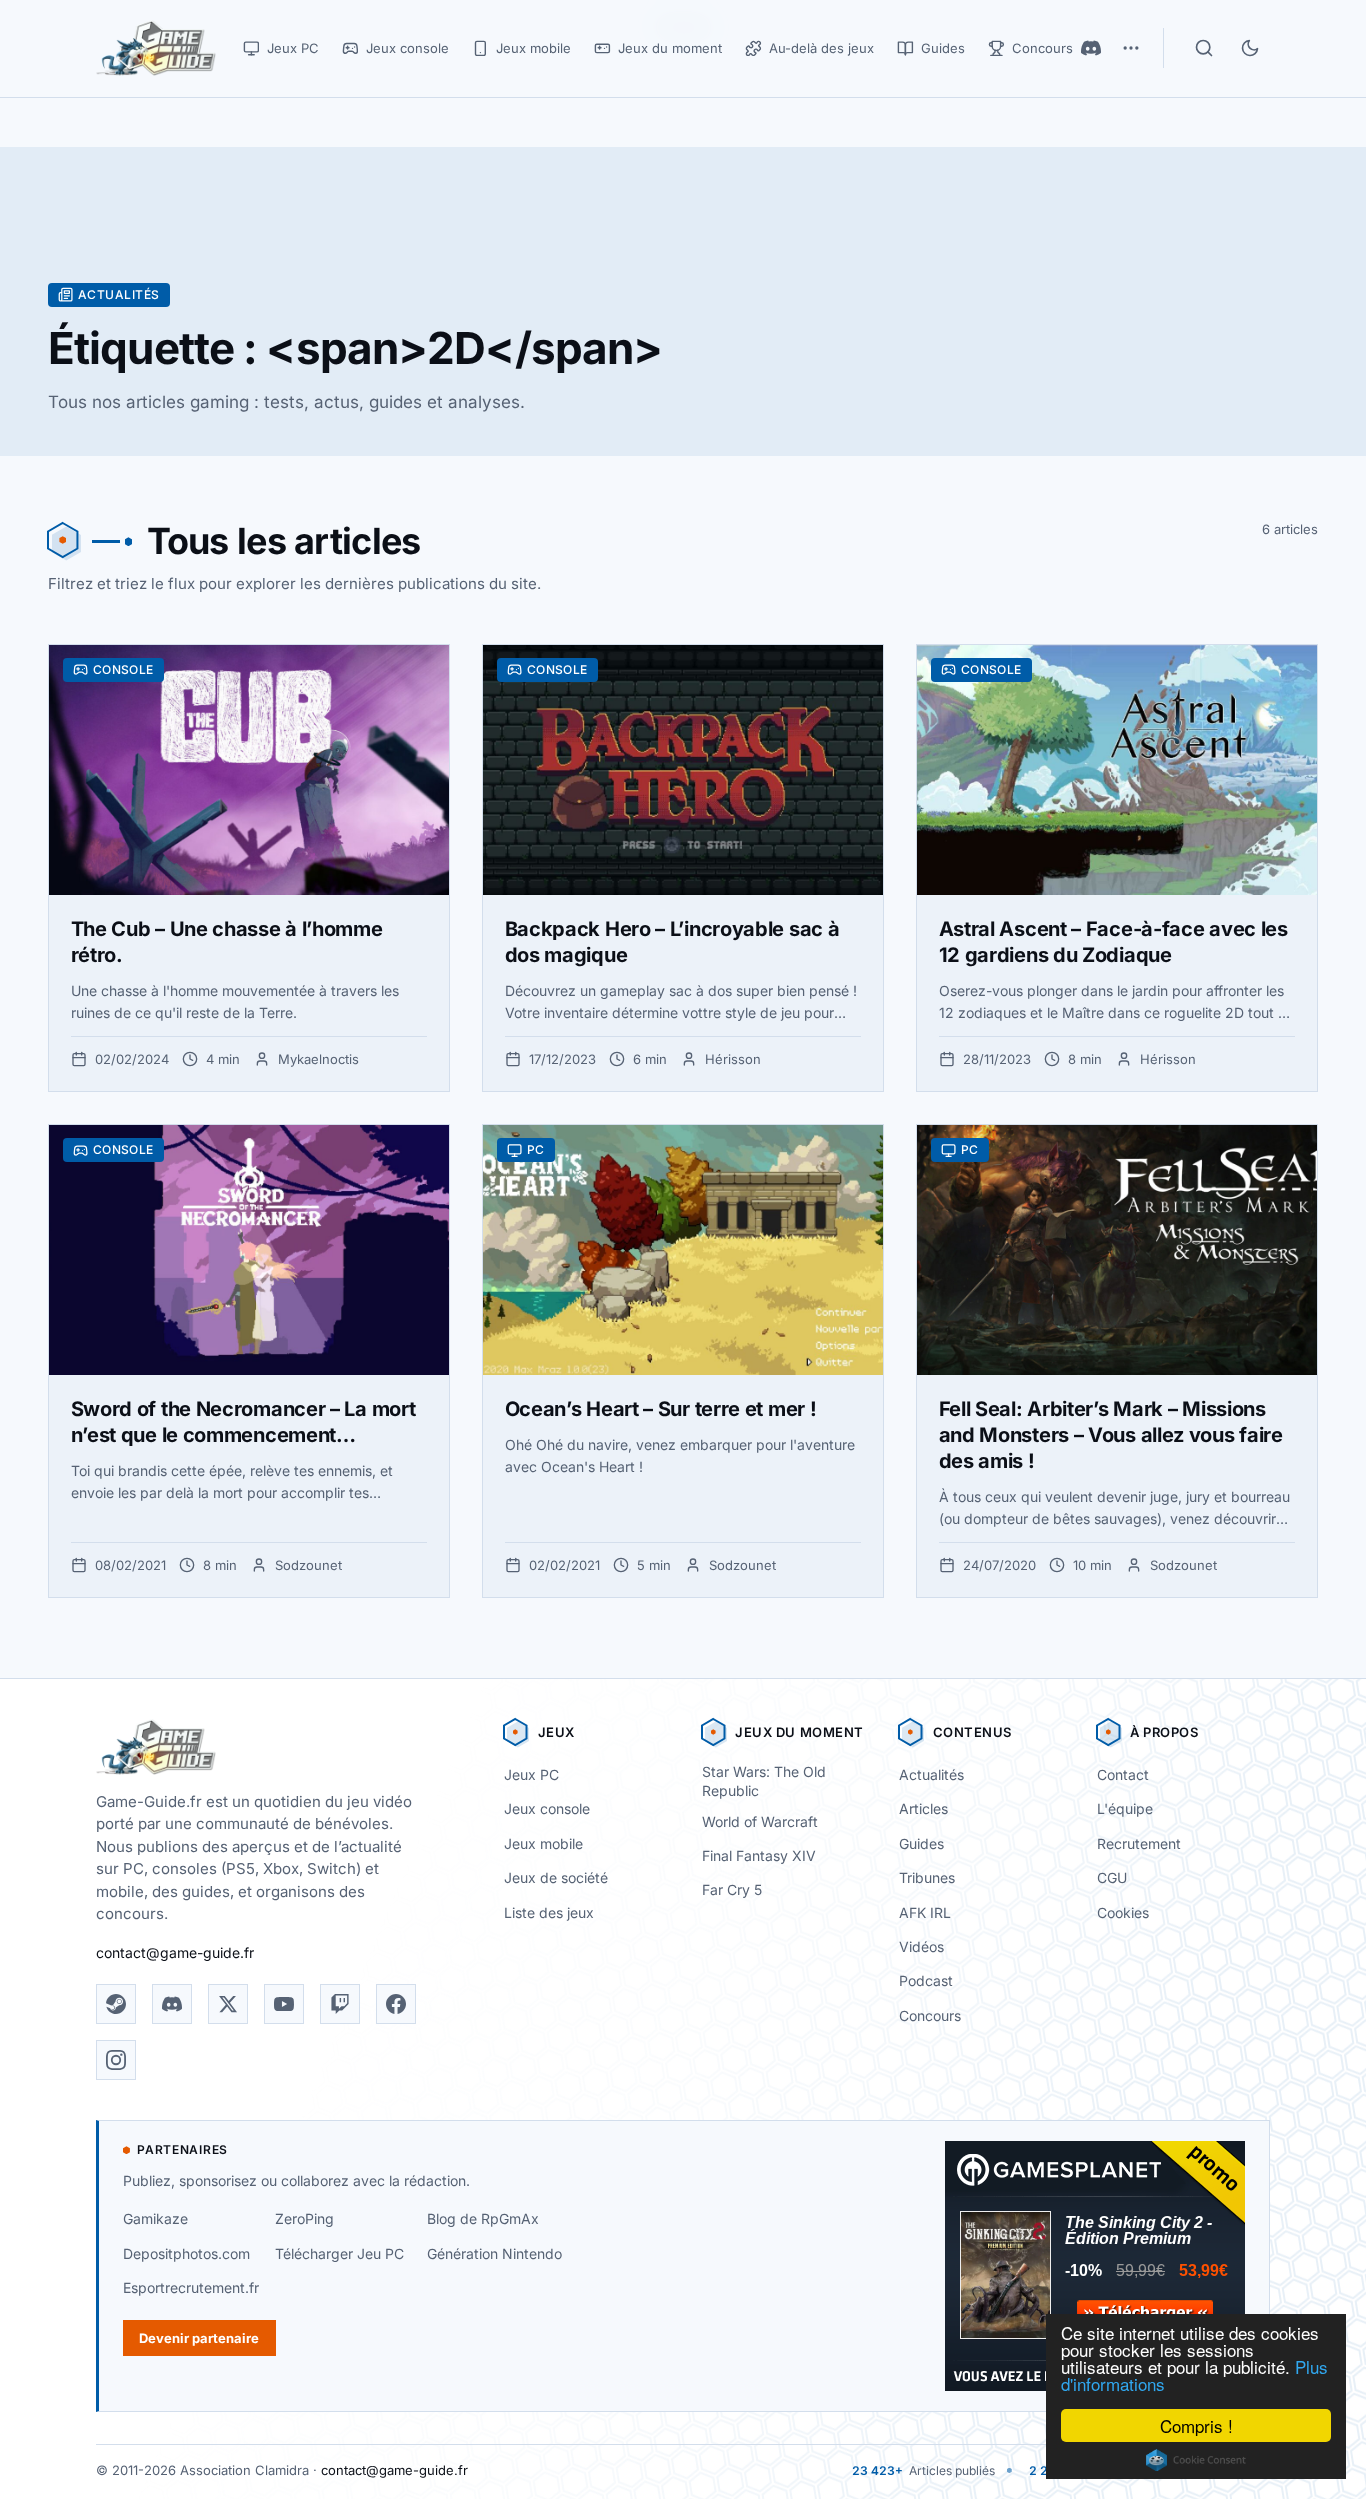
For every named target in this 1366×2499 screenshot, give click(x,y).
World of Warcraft (760, 1821)
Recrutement (1139, 1843)
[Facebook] (396, 2004)
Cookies (1123, 1912)
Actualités (931, 1774)
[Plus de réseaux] (1131, 48)
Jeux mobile (543, 1843)
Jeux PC (531, 1774)
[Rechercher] (1204, 48)
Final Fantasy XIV (759, 1855)
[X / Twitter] (228, 2004)
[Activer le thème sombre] (1250, 48)
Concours (930, 2015)
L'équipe (1125, 1808)
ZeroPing (304, 2218)
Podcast (926, 1980)
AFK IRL (925, 1912)
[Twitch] (340, 2004)
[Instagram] (116, 2060)
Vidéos (921, 1946)
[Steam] (116, 2004)
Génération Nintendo (494, 2253)
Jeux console (547, 1808)
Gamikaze (155, 2218)
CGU (1112, 1877)
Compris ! (1196, 2425)
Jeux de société (556, 1877)
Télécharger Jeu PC (339, 2253)
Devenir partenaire (199, 2338)
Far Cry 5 (732, 1889)
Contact (1123, 1774)
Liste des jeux (549, 1912)
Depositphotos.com (186, 2253)
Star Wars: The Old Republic (764, 1781)
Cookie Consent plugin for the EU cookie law (1196, 2460)
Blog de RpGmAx (483, 2218)
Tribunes (927, 1877)
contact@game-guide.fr (175, 1952)
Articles (923, 1808)
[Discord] (1091, 48)
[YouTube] (284, 2004)
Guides (921, 1843)
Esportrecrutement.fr (191, 2287)
